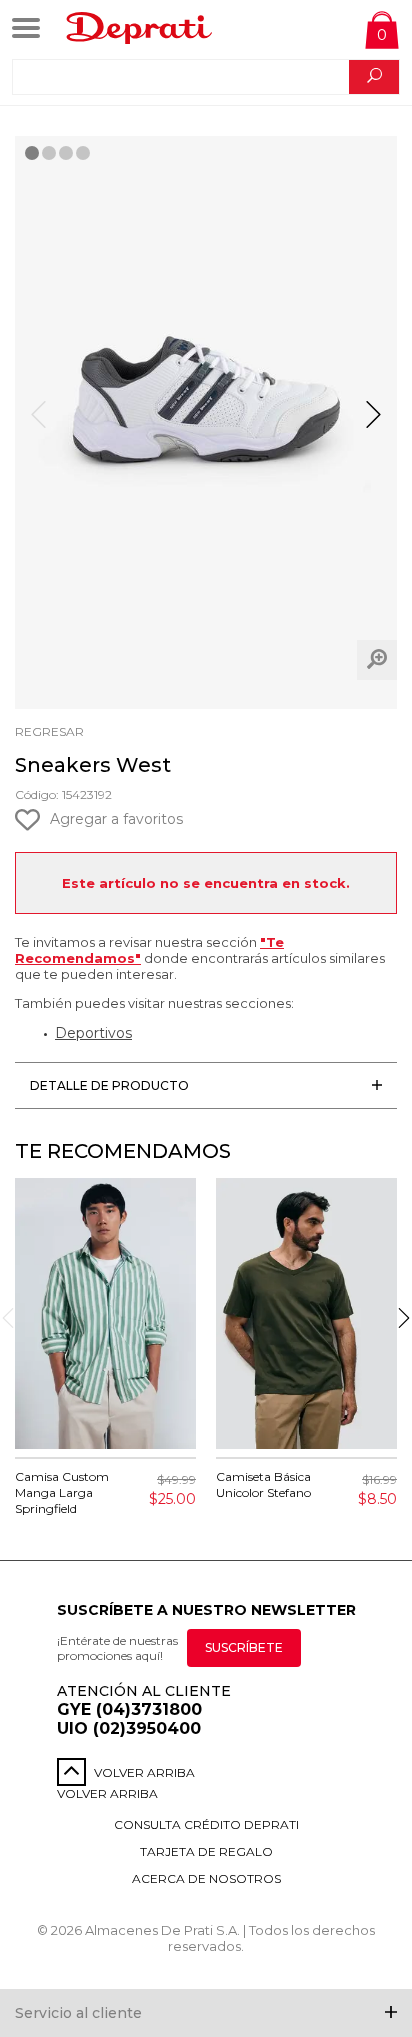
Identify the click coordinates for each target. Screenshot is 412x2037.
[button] (373, 423)
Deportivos (93, 1033)
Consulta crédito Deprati (206, 1824)
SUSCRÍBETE (244, 1647)
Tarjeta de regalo (206, 1851)
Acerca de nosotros (206, 1878)
